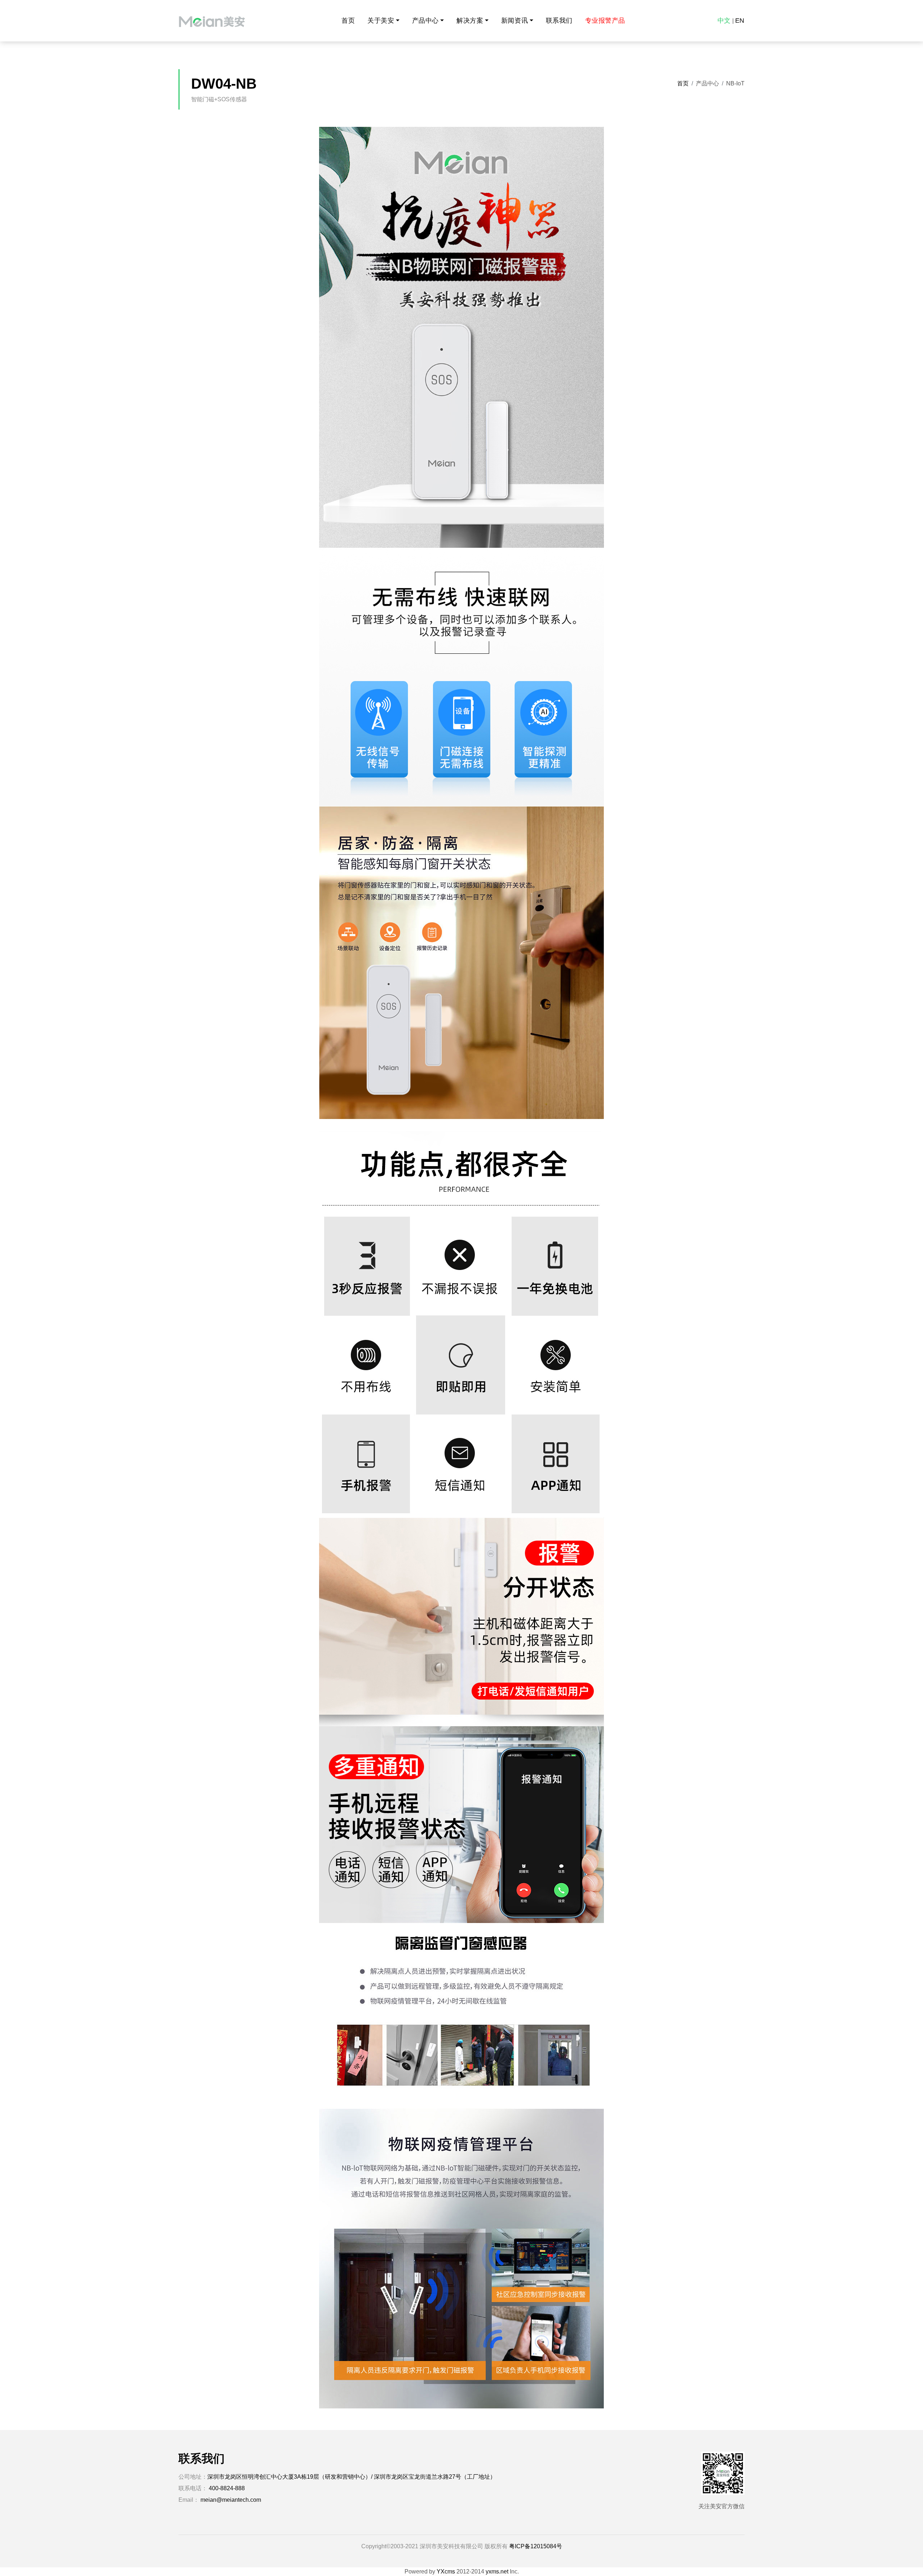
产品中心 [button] (425, 21)
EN (740, 21)
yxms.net (497, 2571)
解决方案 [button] (470, 21)
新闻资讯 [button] (515, 21)
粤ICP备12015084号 (536, 2546)
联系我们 (559, 21)
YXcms (446, 2571)
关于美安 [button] (381, 21)
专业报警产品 (605, 21)
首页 (348, 21)
